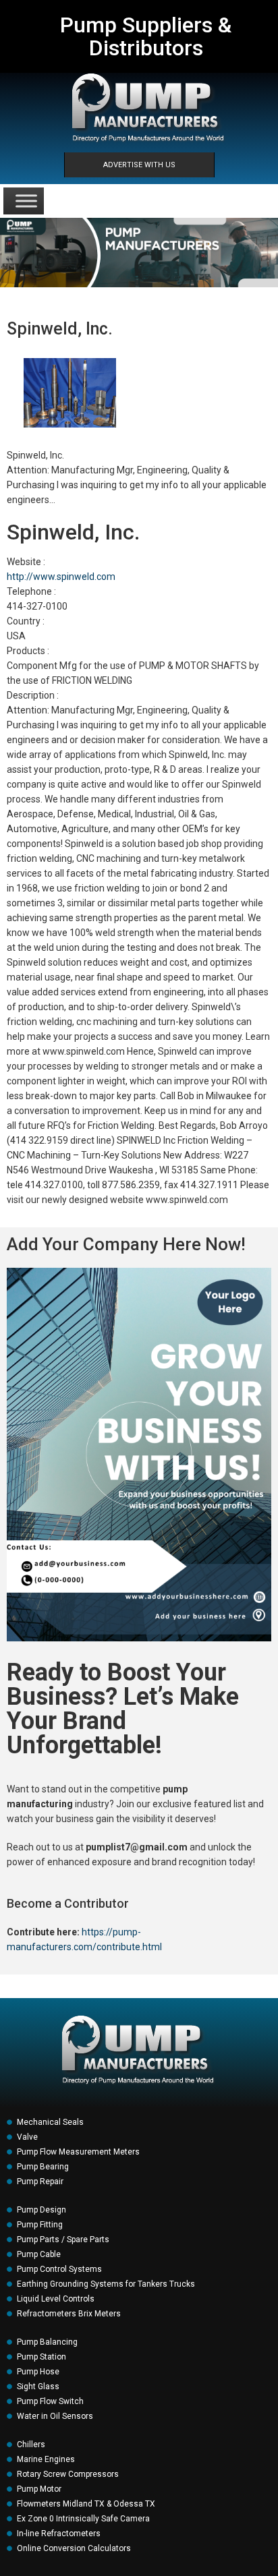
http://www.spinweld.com (61, 577)
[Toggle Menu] (26, 201)
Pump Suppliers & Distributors (146, 36)
